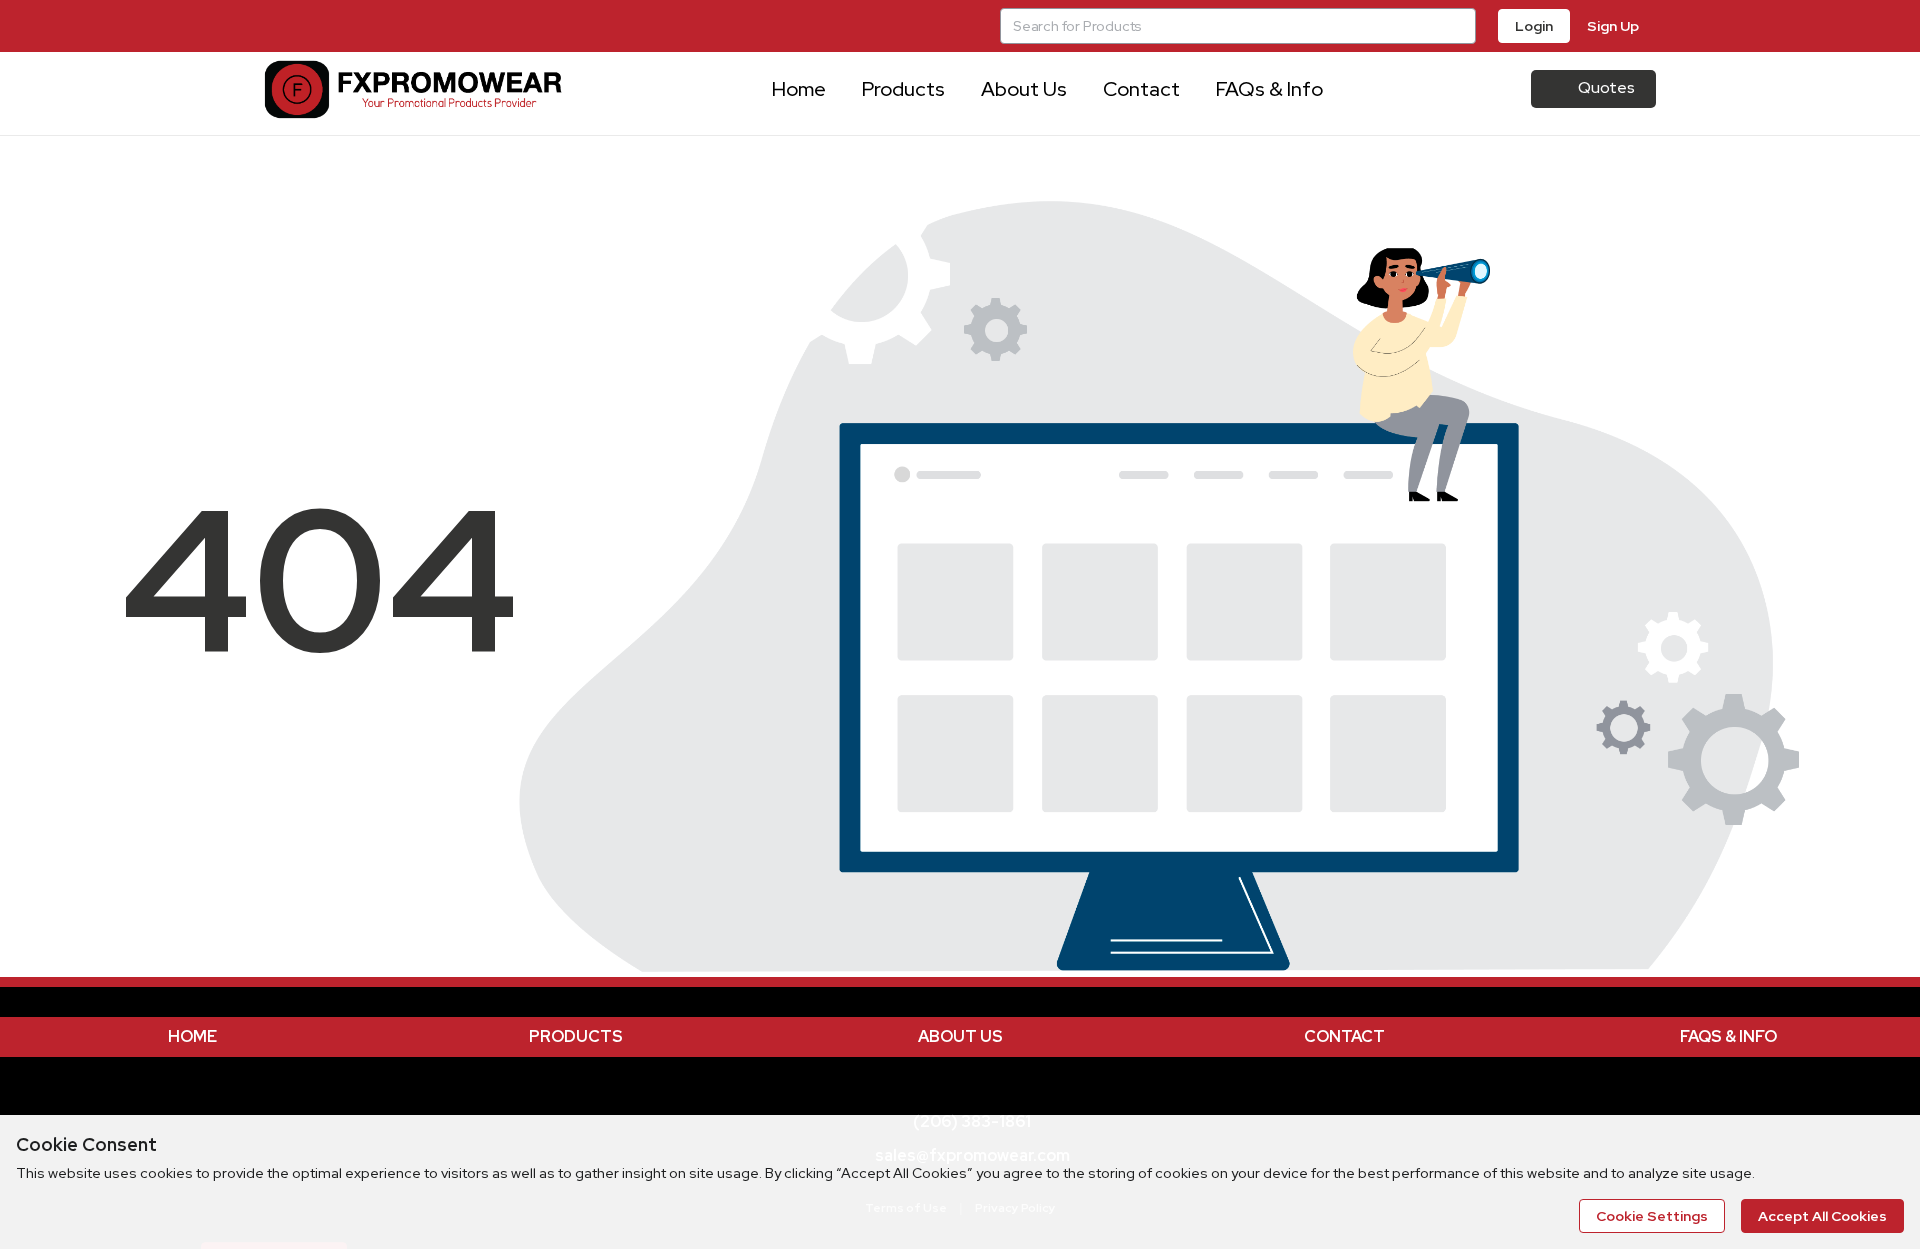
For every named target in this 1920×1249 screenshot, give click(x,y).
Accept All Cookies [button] (1822, 1216)
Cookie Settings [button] (1652, 1216)
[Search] (1458, 26)
